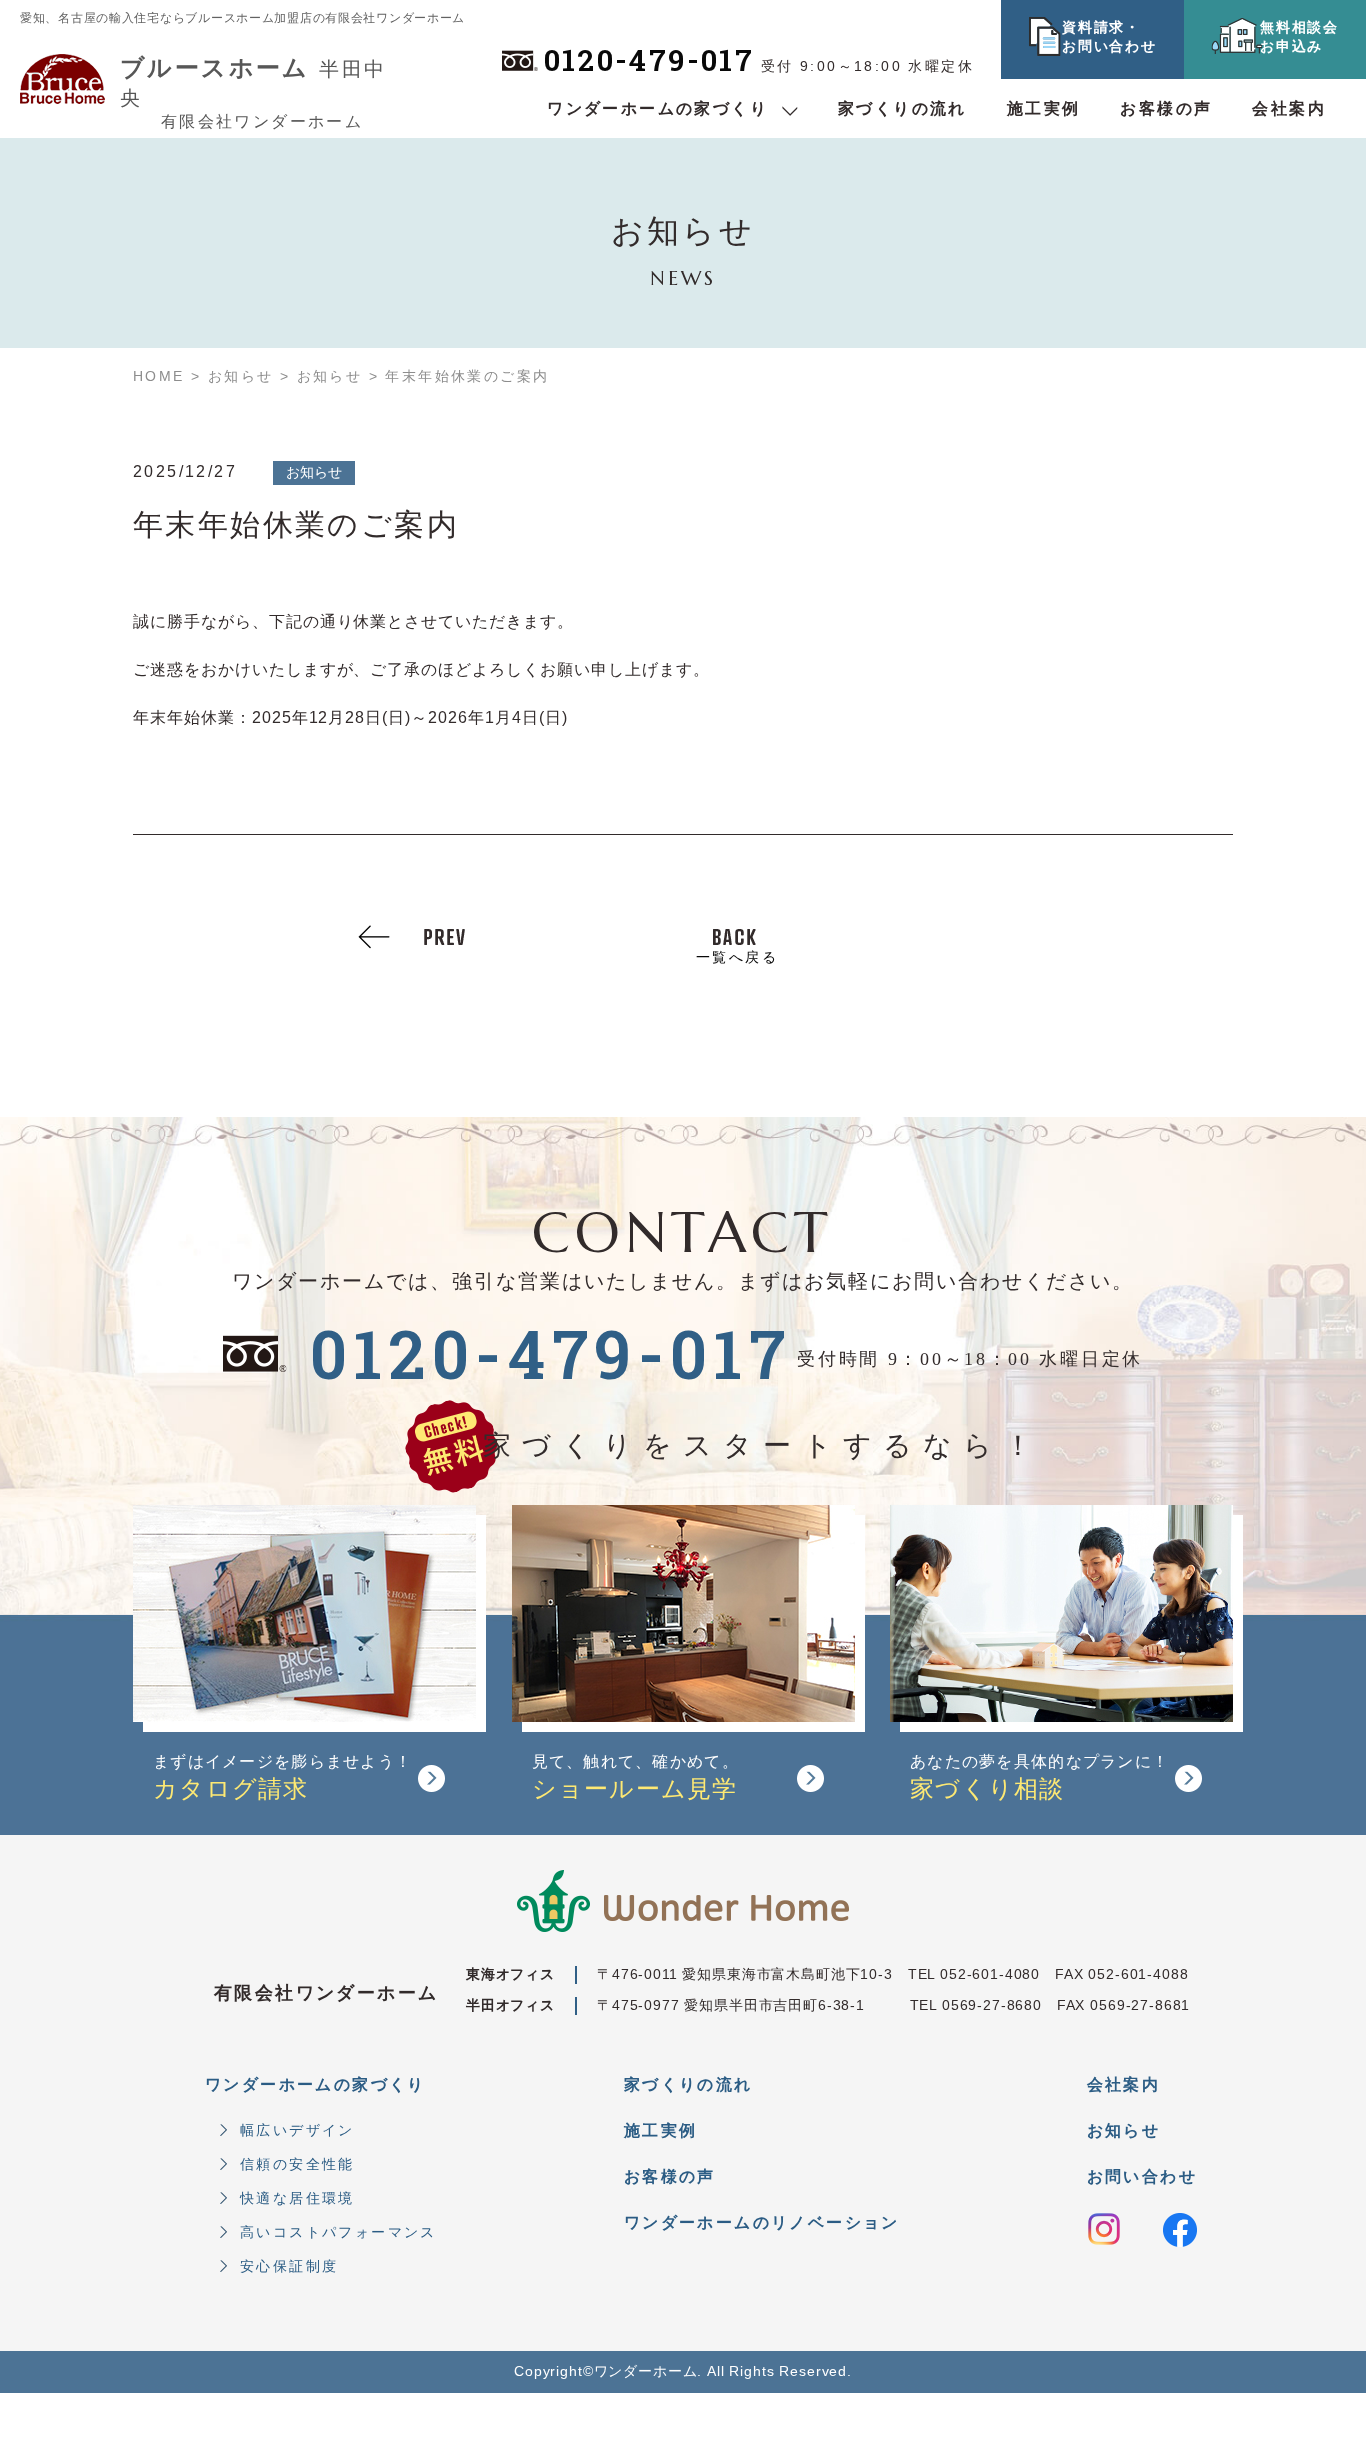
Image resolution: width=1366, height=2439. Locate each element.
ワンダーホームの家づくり (657, 108)
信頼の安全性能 (297, 2164)
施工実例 (1044, 108)
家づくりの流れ (902, 108)
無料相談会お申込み (1299, 37)
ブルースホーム (253, 79)
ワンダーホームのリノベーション (762, 2222)
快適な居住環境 (297, 2198)
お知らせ (1124, 2130)
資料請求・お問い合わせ (1109, 37)
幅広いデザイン (297, 2130)
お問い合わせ (1142, 2176)
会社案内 (1289, 108)
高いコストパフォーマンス (338, 2232)
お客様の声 (1166, 108)
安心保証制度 (289, 2266)
